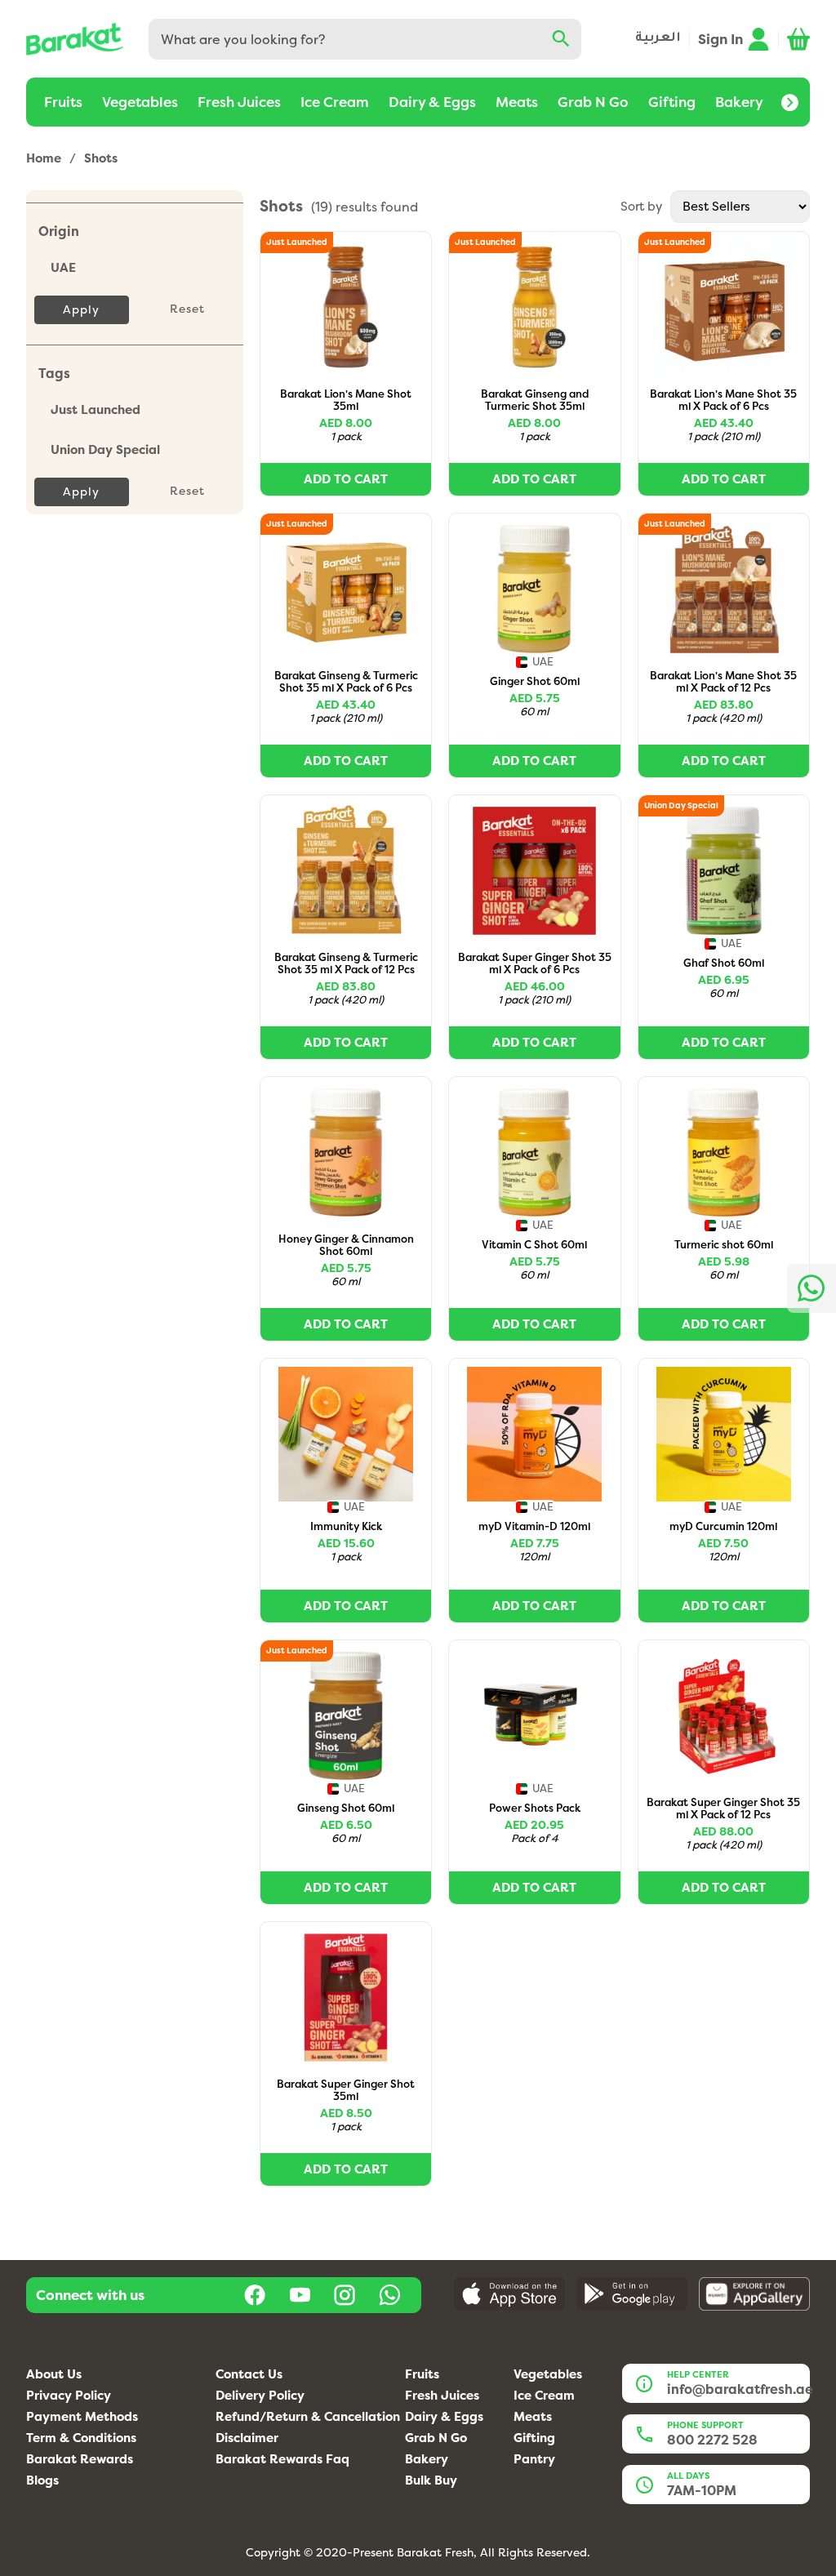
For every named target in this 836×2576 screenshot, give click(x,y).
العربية (658, 39)
